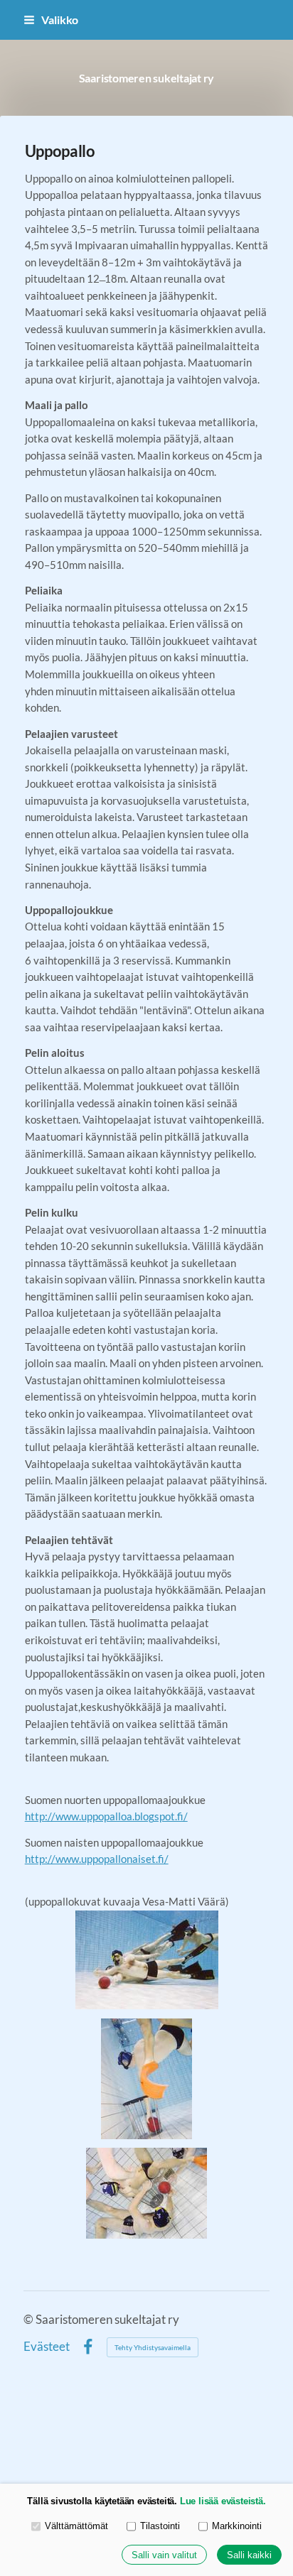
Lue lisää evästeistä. (223, 2501)
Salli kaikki (249, 2555)
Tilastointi (160, 2526)
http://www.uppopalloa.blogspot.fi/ (106, 1816)
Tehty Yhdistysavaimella (153, 2347)
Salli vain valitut (164, 2555)
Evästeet (47, 2347)
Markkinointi (237, 2526)
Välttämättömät (76, 2526)
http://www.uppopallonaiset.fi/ (97, 1859)
